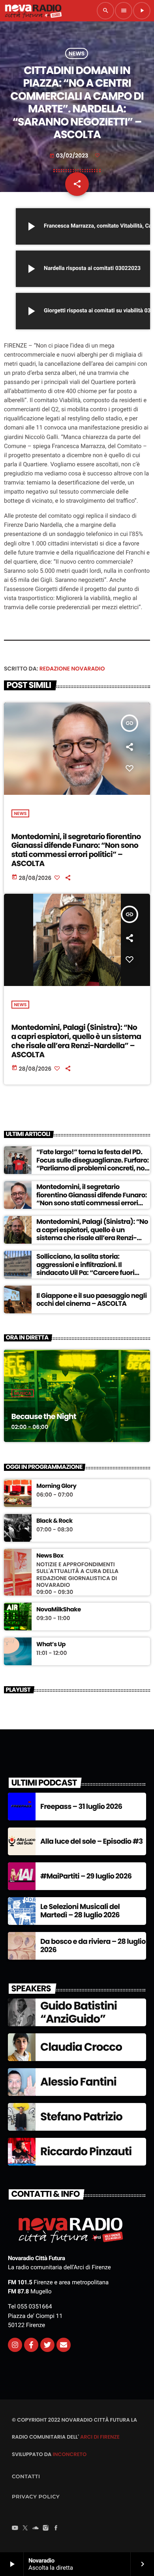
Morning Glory (56, 1486)
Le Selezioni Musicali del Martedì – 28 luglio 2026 (80, 1911)
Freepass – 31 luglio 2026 (81, 1807)
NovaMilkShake (59, 1610)
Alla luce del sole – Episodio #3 (91, 1842)
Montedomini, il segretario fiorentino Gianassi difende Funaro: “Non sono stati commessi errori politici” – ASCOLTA (76, 850)
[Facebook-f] (31, 2345)
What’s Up (51, 1645)
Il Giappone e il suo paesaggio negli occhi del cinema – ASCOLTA (91, 1299)
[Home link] (33, 11)
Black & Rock (54, 1521)
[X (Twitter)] (25, 2529)
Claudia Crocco (81, 2047)
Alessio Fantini (78, 2082)
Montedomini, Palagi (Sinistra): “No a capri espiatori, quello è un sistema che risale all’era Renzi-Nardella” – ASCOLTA (76, 1041)
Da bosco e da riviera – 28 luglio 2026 (93, 1946)
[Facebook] (56, 2529)
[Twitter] (47, 2345)
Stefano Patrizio (81, 2117)
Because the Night (44, 1416)
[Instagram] (15, 2345)
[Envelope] (64, 2345)
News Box (50, 1556)
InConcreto (69, 2454)
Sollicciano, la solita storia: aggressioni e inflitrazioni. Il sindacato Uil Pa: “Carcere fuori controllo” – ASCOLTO (85, 1268)
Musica (23, 1393)
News (77, 53)
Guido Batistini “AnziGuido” (79, 2013)
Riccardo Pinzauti (86, 2151)
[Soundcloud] (36, 2529)
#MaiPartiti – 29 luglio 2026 (86, 1876)
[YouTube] (15, 2529)
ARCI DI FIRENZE (100, 2437)
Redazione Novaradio (72, 669)
